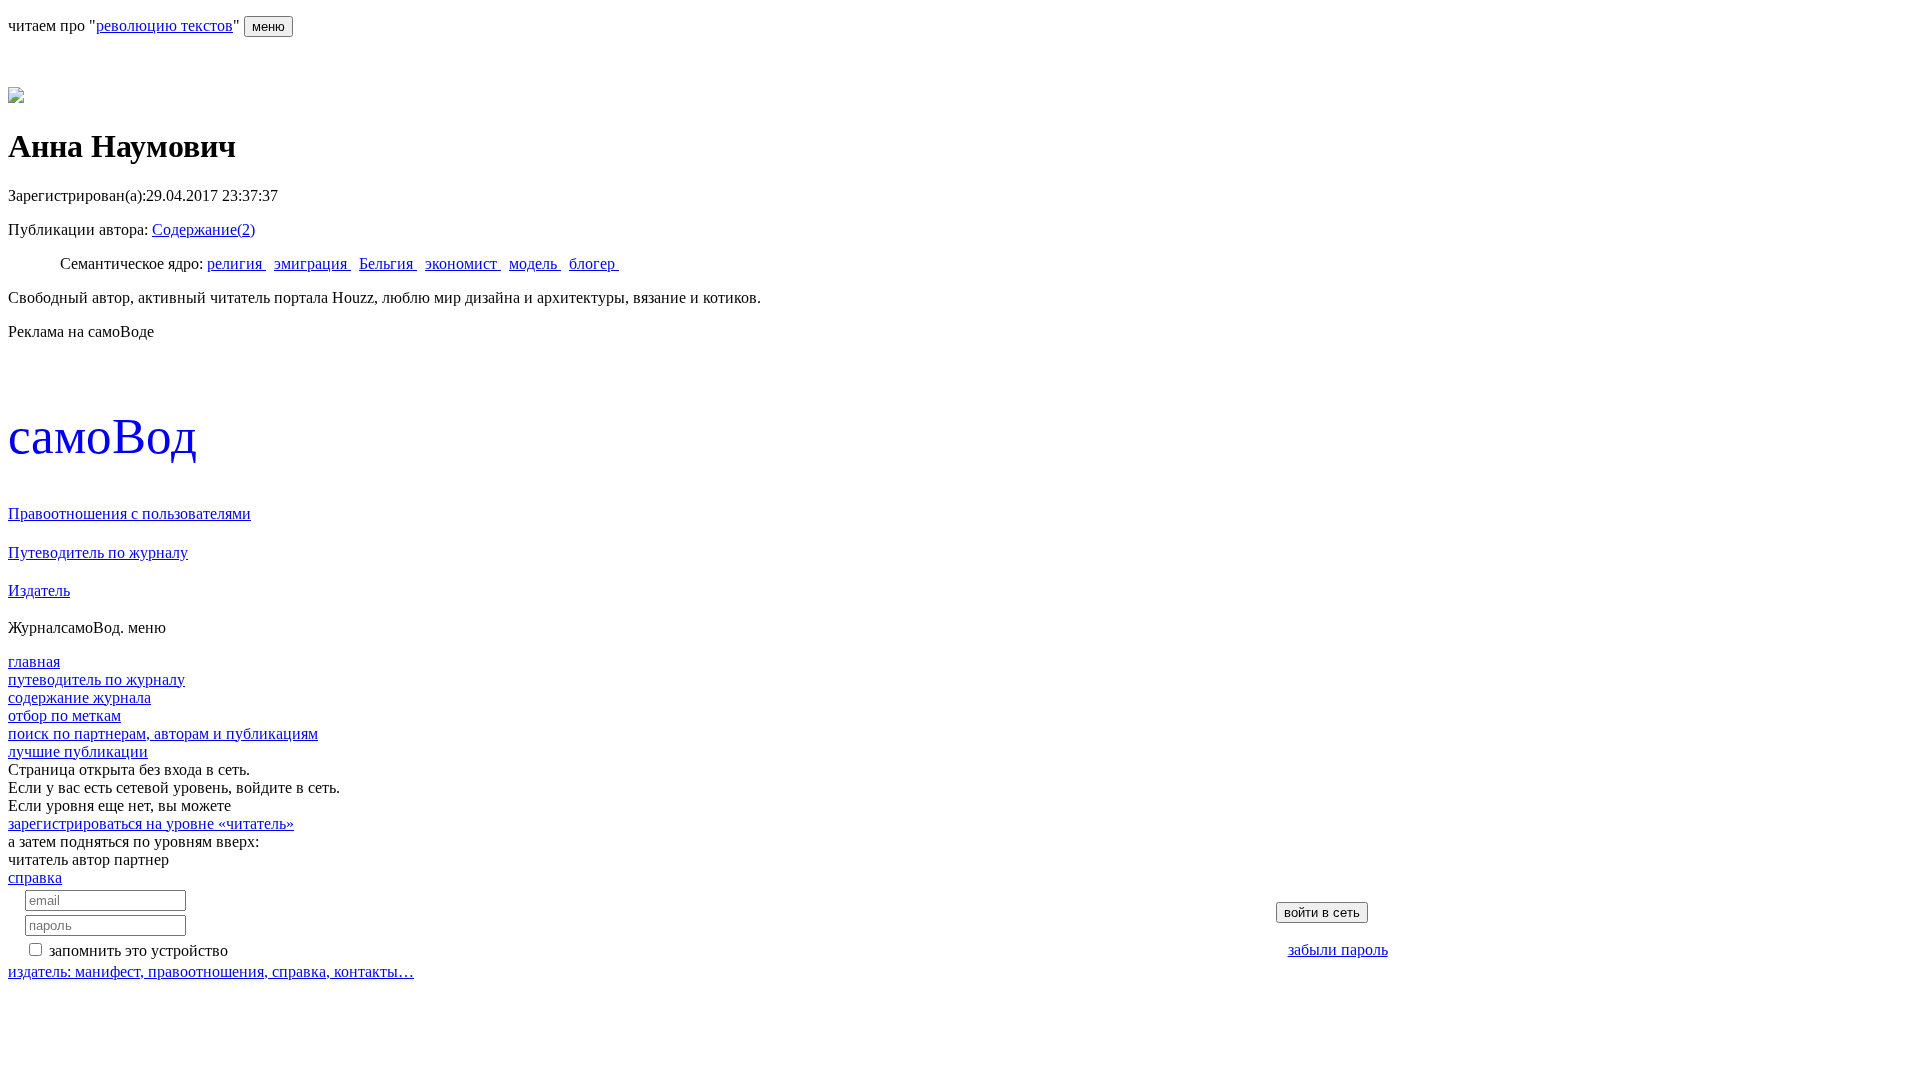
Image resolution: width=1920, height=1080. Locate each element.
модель (535, 263)
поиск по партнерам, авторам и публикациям (163, 733)
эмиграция (312, 263)
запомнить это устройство (138, 950)
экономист (463, 263)
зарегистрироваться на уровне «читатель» (151, 823)
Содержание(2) (203, 229)
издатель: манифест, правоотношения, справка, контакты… (211, 971)
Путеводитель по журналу (98, 552)
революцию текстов (164, 25)
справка (35, 877)
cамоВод (102, 435)
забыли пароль (1338, 949)
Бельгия (388, 263)
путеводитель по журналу (96, 679)
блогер (594, 263)
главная (34, 661)
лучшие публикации (78, 751)
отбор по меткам (64, 715)
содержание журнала (79, 697)
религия (236, 263)
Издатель (39, 590)
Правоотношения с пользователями (129, 513)
